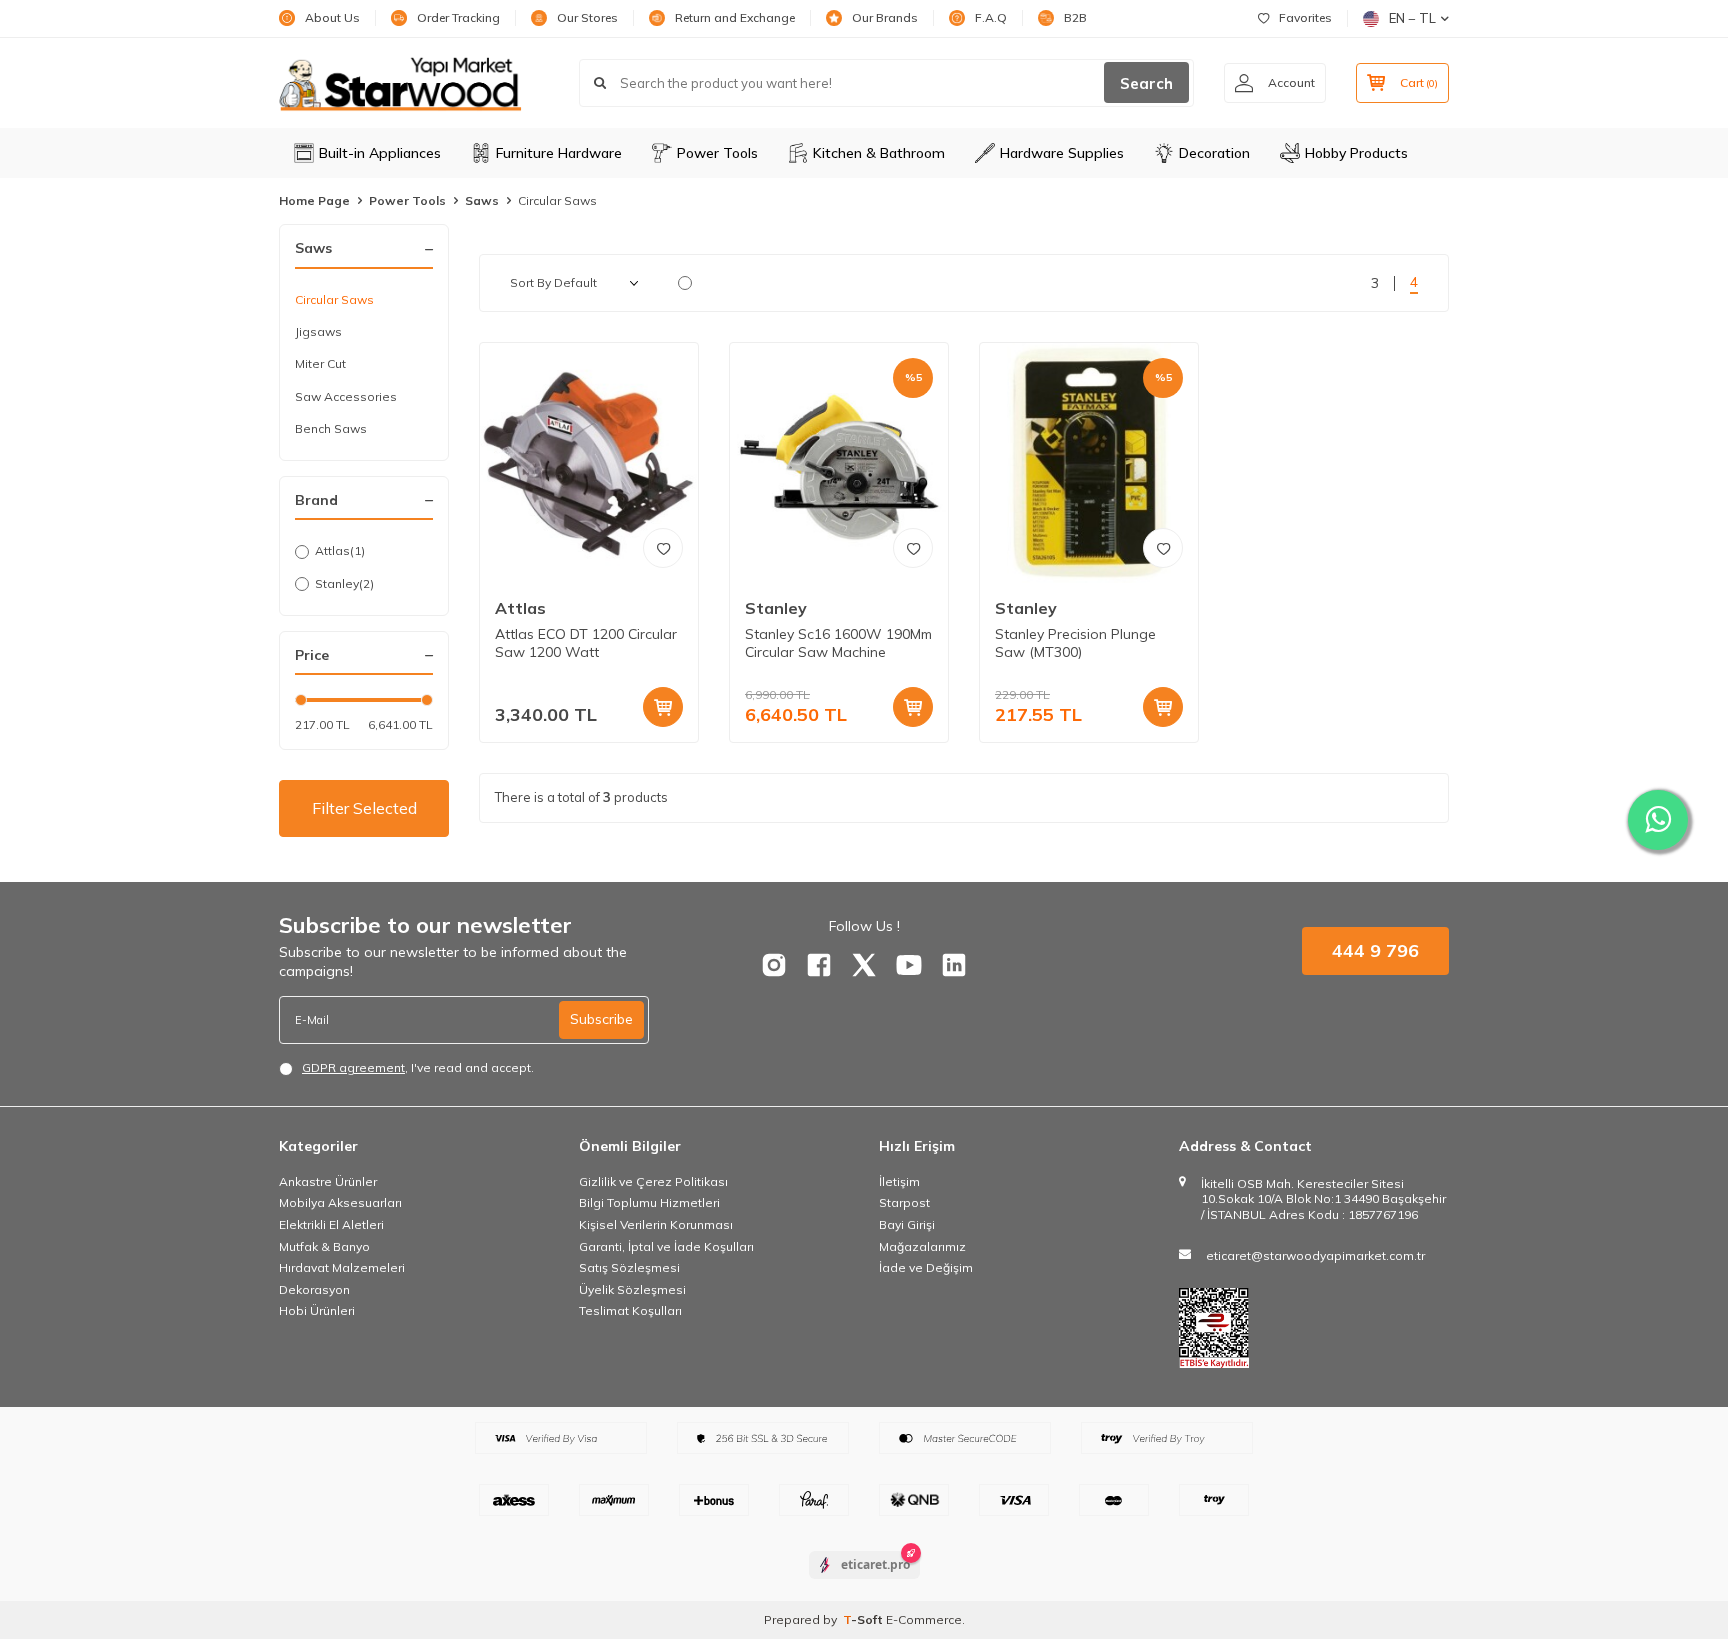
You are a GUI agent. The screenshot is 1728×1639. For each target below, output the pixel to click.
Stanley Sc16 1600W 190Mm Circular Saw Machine (838, 643)
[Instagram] (774, 965)
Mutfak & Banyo (324, 1246)
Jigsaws (318, 331)
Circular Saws (334, 299)
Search (1146, 83)
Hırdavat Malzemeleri (342, 1267)
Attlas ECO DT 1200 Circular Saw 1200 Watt (586, 643)
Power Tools (717, 153)
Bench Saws (331, 428)
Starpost (904, 1202)
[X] (864, 965)
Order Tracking (458, 17)
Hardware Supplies (1062, 153)
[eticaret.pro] (864, 1582)
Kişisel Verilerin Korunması (656, 1224)
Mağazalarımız (922, 1246)
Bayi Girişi (907, 1224)
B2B (1075, 17)
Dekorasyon (314, 1289)
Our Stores (587, 17)
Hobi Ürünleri (317, 1310)
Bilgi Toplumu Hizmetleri (649, 1202)
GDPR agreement (353, 1067)
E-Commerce (924, 1619)
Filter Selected (364, 808)
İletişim (899, 1181)
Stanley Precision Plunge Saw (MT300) (1075, 643)
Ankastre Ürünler (328, 1181)
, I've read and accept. (418, 1067)
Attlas (340, 550)
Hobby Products (1356, 153)
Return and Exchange (735, 17)
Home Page (314, 200)
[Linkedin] (954, 965)
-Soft (864, 1619)
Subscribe (601, 1019)
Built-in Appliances (380, 153)
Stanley (344, 583)
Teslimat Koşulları (630, 1310)
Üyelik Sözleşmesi (632, 1289)
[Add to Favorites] (663, 548)
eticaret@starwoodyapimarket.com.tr (1315, 1255)
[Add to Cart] (663, 707)
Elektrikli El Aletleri (331, 1224)
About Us (332, 17)
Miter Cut (320, 363)
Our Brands (885, 17)
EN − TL (1412, 18)
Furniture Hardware (559, 153)
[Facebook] (819, 965)
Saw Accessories (346, 396)
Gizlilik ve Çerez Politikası (653, 1181)
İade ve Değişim (926, 1267)
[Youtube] (909, 965)
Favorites (1305, 17)
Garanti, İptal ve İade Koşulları (666, 1246)
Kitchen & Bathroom (879, 153)
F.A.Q (991, 17)
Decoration (1214, 153)
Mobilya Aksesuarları (340, 1202)
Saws (482, 200)
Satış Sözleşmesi (629, 1267)
